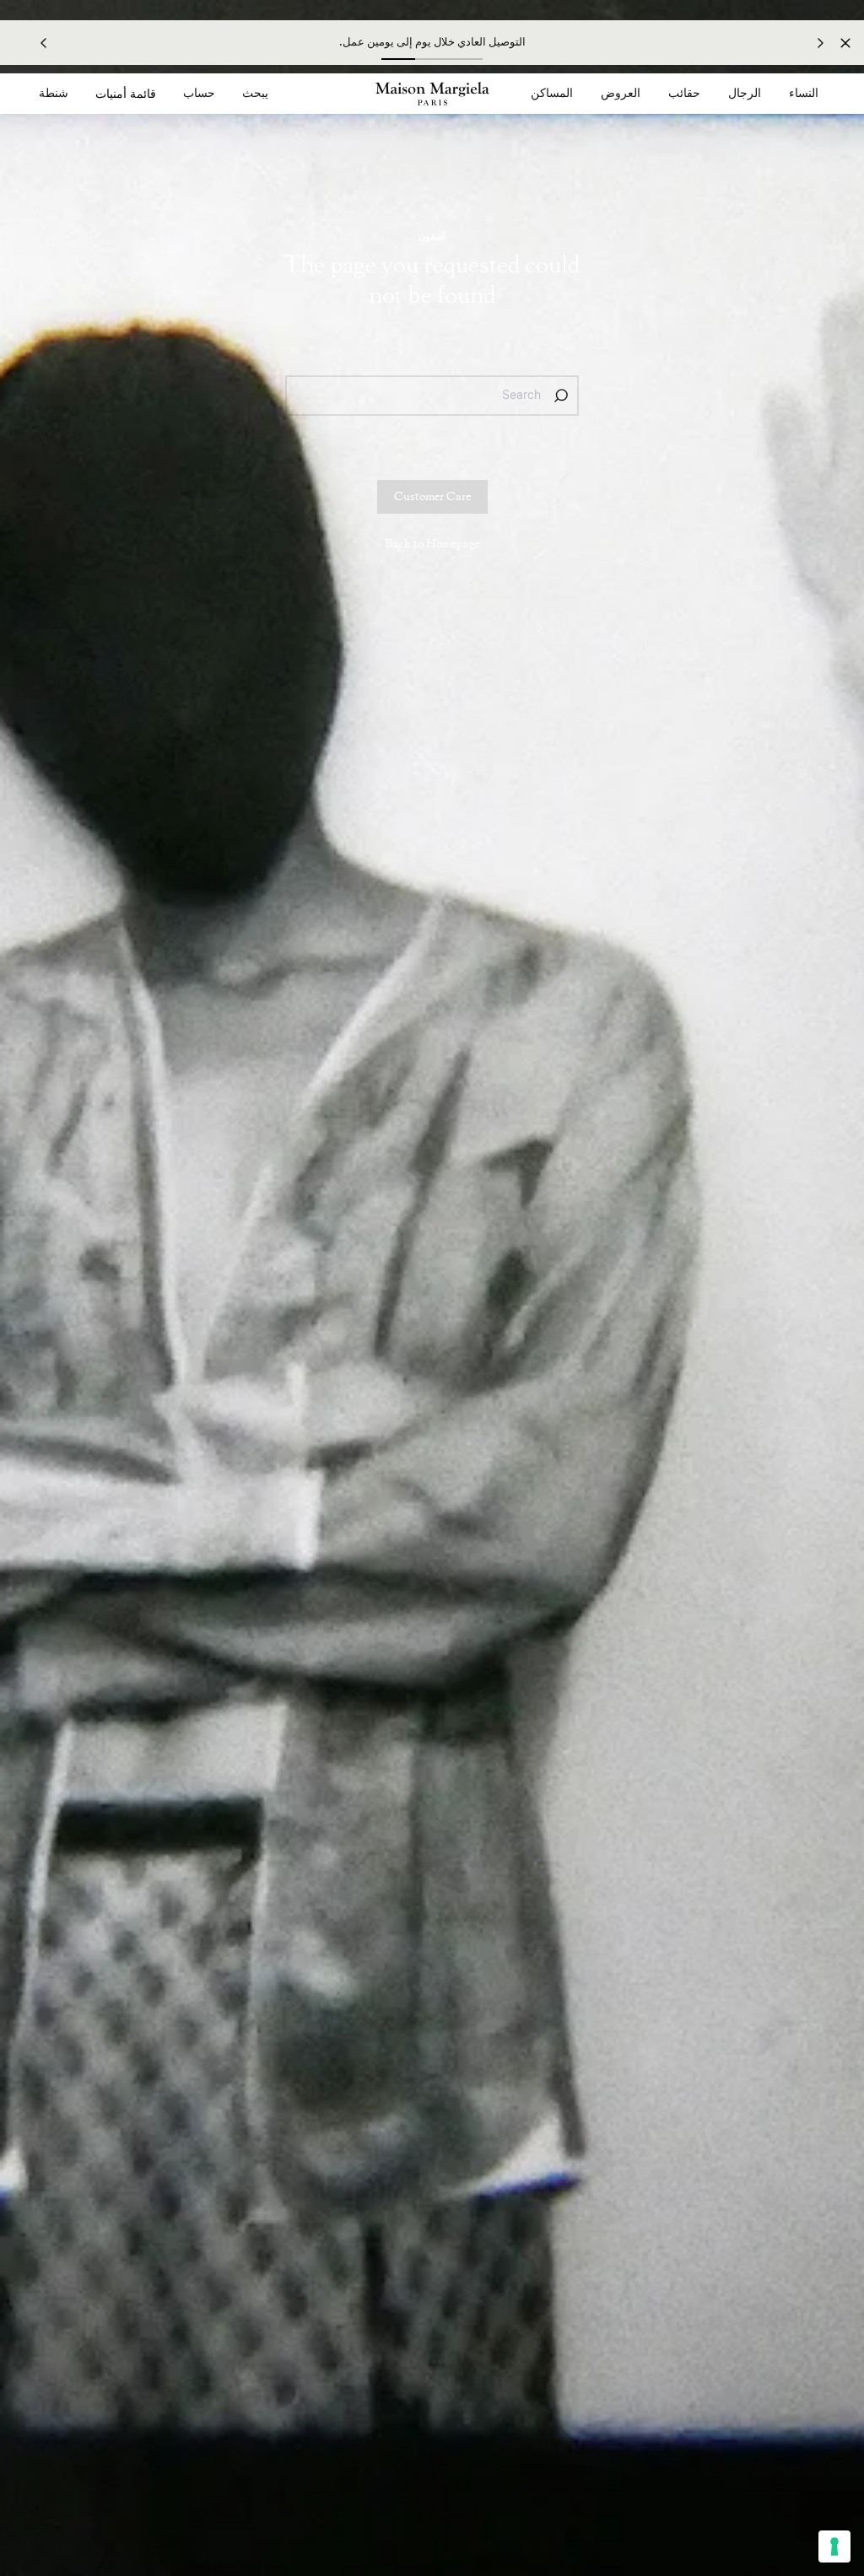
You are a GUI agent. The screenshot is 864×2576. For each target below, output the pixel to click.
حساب (199, 94)
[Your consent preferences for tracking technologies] (834, 2546)
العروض (621, 94)
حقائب (684, 94)
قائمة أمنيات (126, 94)
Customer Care (432, 497)
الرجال (745, 94)
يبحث (255, 94)
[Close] (845, 43)
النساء (804, 94)
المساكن (552, 94)
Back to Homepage (432, 544)
